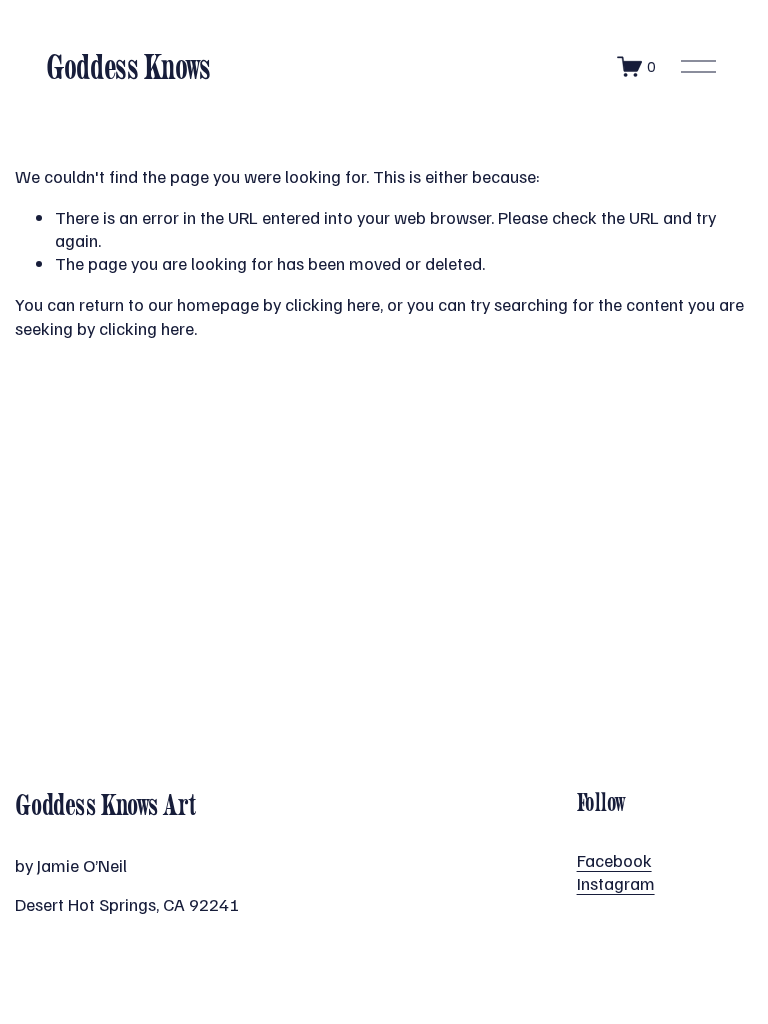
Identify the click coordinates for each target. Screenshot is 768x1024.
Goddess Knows (128, 66)
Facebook (614, 860)
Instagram (616, 883)
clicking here (332, 304)
